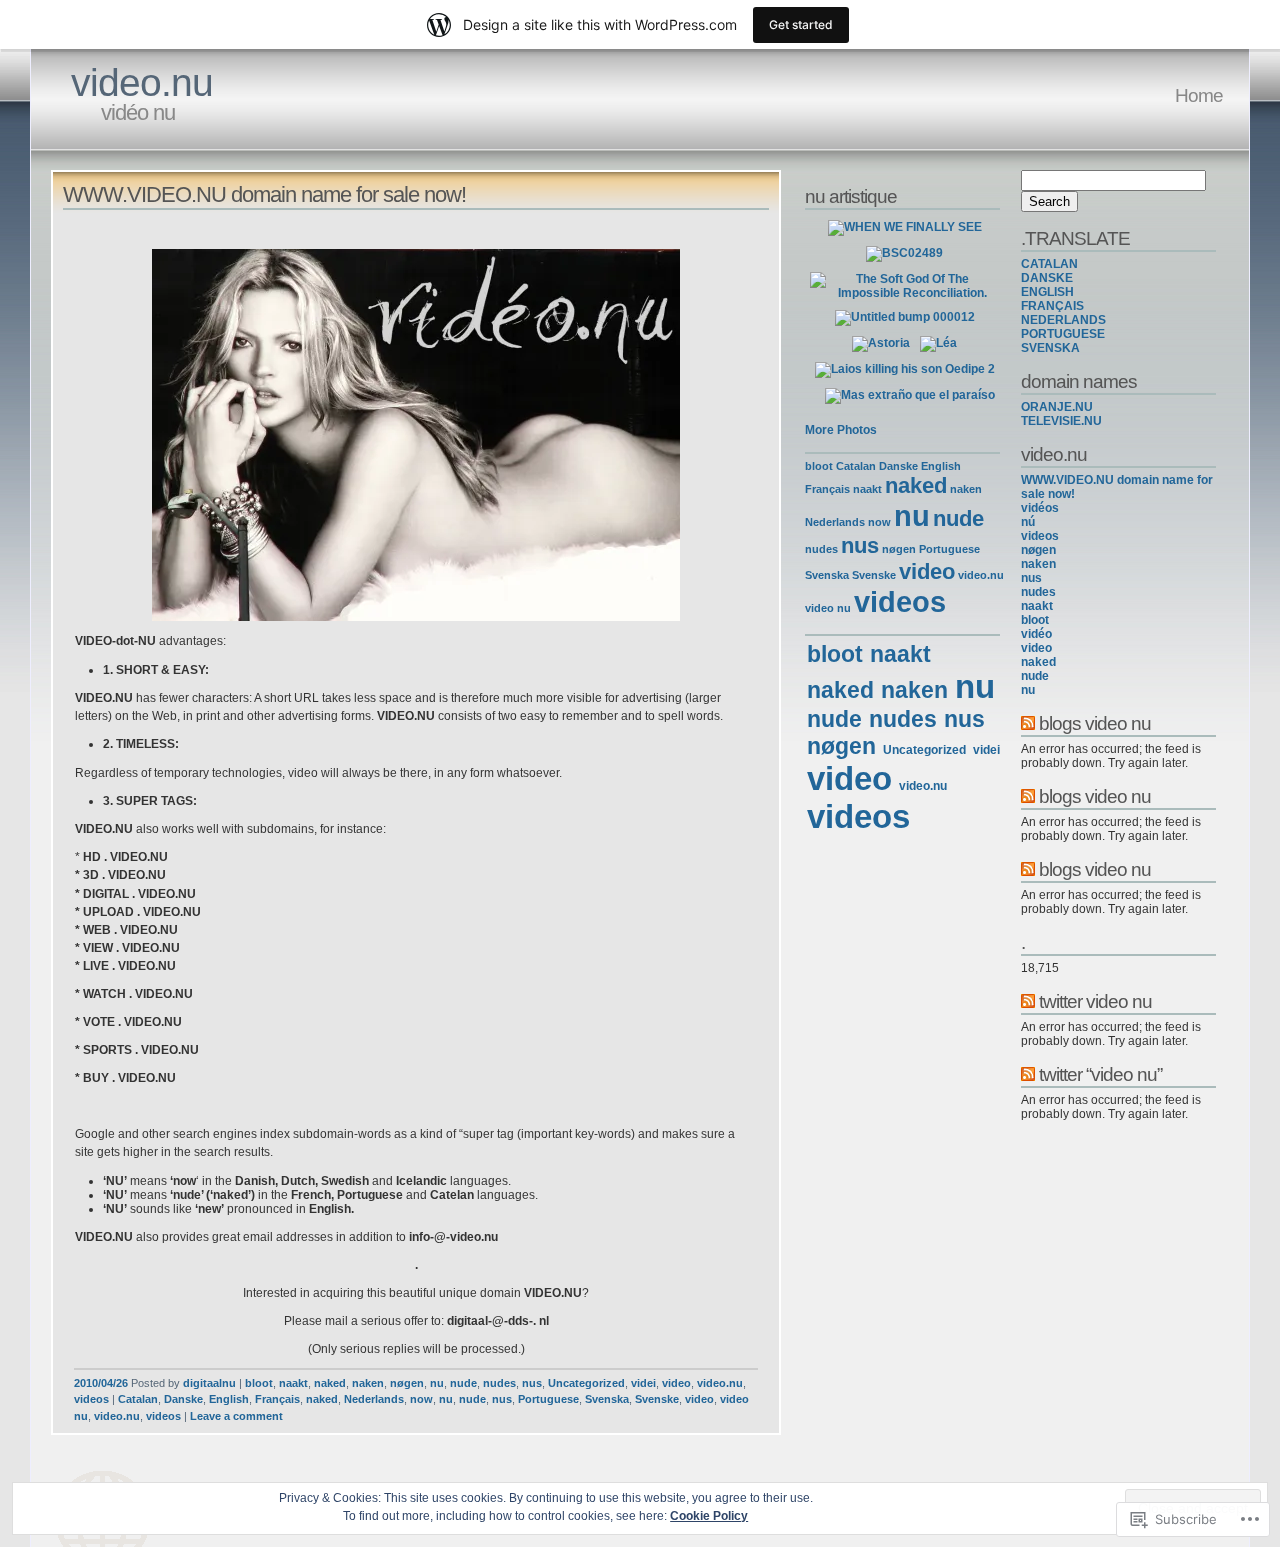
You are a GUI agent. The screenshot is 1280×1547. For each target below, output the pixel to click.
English (229, 1399)
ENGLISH (1047, 292)
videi (643, 1383)
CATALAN (1049, 264)
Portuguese (548, 1399)
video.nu (142, 82)
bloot (259, 1383)
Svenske (657, 1399)
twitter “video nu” (1100, 1074)
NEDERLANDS (1063, 320)
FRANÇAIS (1052, 306)
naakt (293, 1383)
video (676, 1383)
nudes (499, 1383)
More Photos (841, 430)
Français (277, 1399)
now (421, 1399)
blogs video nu (1095, 723)
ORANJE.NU (1057, 407)
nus (532, 1383)
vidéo (1036, 634)
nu (437, 1383)
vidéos (1040, 508)
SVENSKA (1050, 348)
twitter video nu (1095, 1001)
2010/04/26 (101, 1383)
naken (368, 1383)
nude (463, 1383)
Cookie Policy (709, 1516)
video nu (828, 608)
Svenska (607, 1399)
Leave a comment (236, 1416)
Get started (801, 24)
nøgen (407, 1383)
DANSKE (1047, 278)
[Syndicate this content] (1028, 723)
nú (1028, 522)
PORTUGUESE (1063, 334)
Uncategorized (586, 1383)
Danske (183, 1399)
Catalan (138, 1399)
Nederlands (374, 1399)
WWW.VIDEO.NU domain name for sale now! (264, 194)
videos (91, 1399)
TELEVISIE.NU (1061, 421)
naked (330, 1383)
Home (1199, 95)
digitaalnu (209, 1383)
